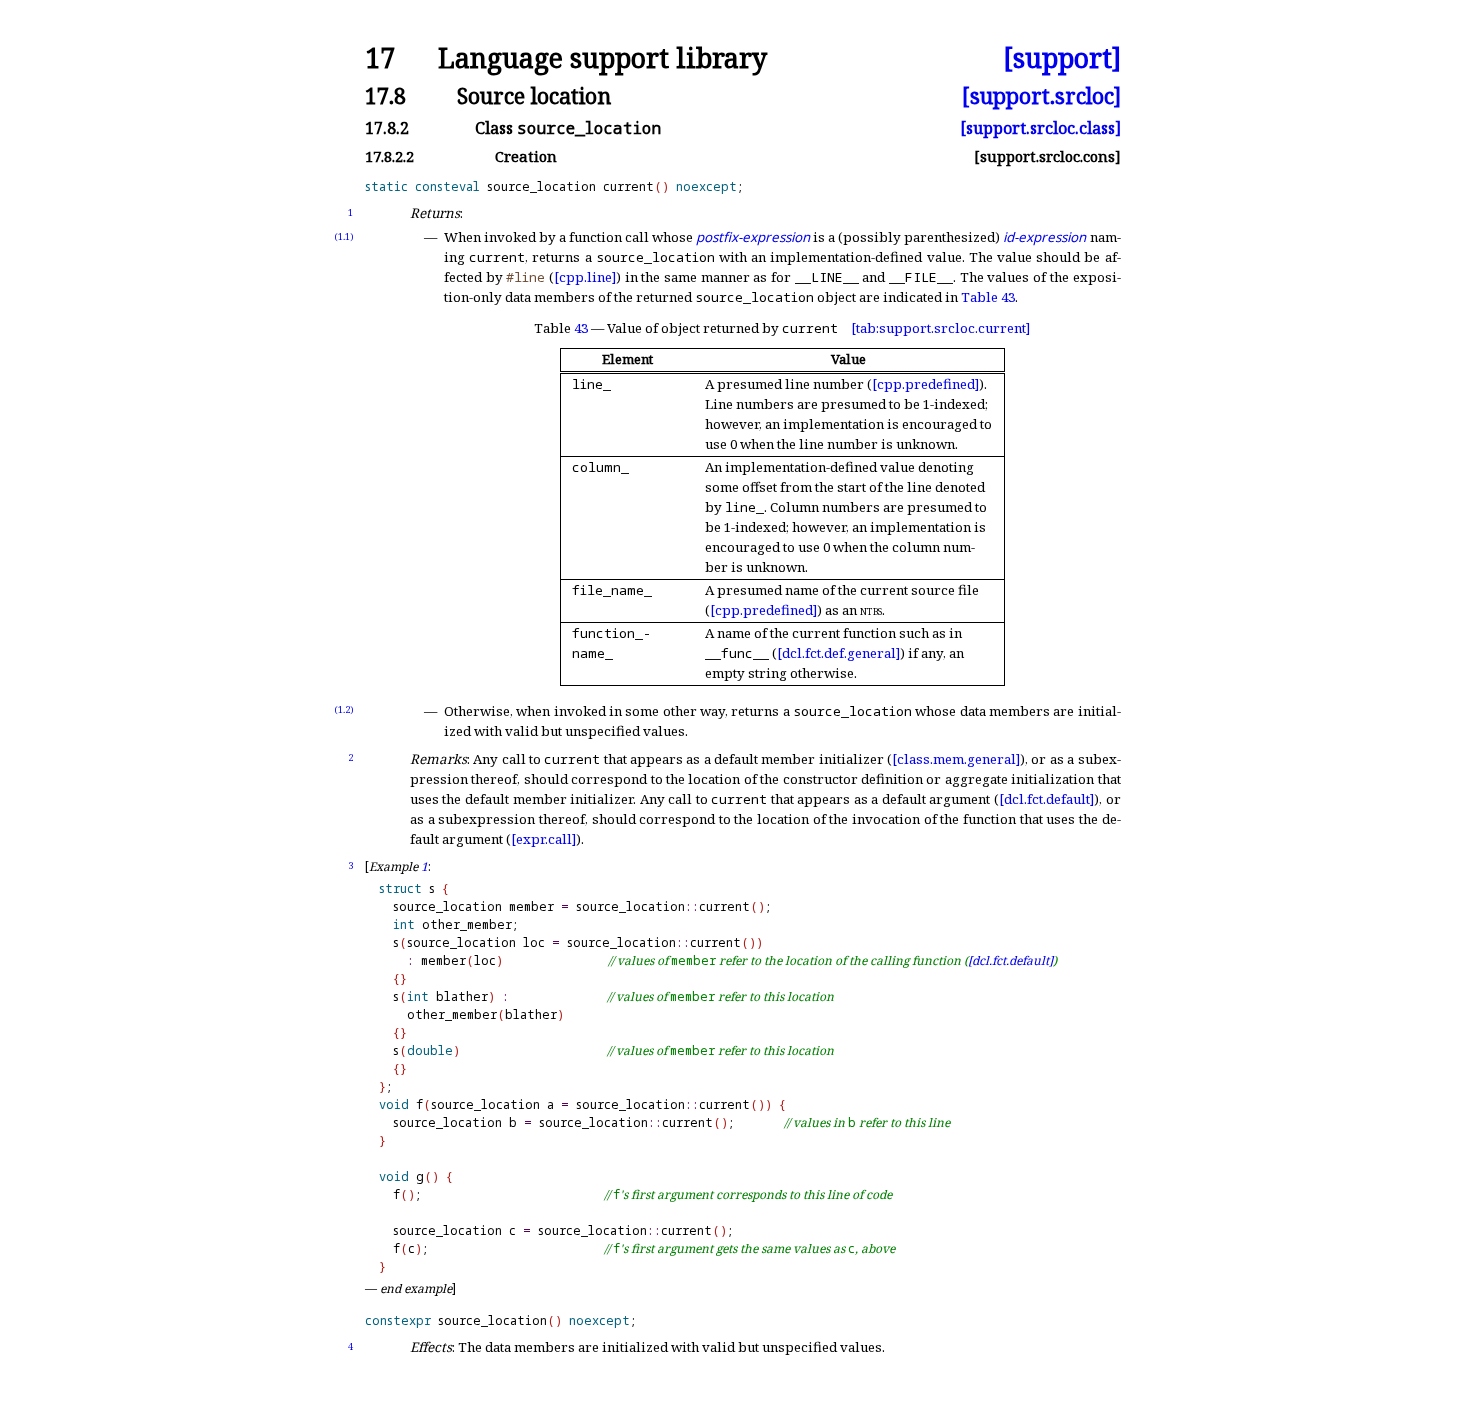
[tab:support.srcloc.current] (940, 328)
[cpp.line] (585, 277)
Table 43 (988, 297)
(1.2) (344, 709)
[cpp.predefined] (925, 384)
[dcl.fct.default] (1046, 799)
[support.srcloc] (1041, 95)
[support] (1062, 58)
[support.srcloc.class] (1040, 128)
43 (581, 328)
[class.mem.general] (956, 759)
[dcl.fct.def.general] (838, 653)
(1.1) (344, 236)
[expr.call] (543, 839)
